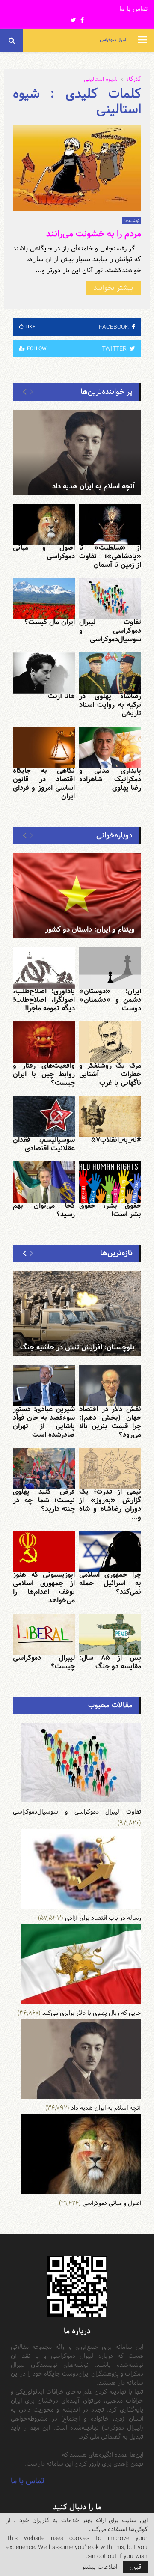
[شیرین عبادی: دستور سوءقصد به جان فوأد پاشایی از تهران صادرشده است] (44, 1386)
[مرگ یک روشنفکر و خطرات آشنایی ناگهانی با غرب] (110, 1042)
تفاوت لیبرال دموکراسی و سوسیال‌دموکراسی (110, 631)
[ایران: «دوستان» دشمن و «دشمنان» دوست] (110, 968)
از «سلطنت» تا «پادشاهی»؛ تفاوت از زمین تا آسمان (110, 556)
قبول (135, 2567)
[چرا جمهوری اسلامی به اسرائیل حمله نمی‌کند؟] (110, 1551)
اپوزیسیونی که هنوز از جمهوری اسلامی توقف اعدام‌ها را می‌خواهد (44, 1588)
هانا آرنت (61, 696)
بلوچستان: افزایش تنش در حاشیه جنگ (77, 1348)
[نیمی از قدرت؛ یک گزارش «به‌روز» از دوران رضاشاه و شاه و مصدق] (110, 1469)
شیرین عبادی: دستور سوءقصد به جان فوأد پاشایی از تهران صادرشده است (44, 1422)
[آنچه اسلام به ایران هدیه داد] (77, 453)
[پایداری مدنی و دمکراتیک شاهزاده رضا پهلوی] (110, 747)
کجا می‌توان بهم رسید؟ (44, 1210)
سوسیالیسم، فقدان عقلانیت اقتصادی (44, 1144)
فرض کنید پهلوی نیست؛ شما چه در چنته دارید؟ (44, 1500)
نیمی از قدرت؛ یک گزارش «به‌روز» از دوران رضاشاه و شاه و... (110, 1505)
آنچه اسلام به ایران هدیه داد (93, 487)
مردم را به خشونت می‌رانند (94, 234)
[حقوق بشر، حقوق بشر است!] (110, 1182)
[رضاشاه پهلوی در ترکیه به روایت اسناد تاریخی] (110, 673)
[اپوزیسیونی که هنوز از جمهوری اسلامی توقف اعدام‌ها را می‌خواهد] (44, 1551)
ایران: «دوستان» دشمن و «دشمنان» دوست (110, 1000)
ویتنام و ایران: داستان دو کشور (90, 930)
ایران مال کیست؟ (50, 622)
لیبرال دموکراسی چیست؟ (44, 1662)
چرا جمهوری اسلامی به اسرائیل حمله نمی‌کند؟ (110, 1583)
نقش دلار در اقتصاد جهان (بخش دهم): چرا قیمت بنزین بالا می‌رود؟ (110, 1422)
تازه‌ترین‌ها (116, 1253)
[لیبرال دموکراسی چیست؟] (44, 1634)
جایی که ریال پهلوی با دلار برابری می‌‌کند (92, 2013)
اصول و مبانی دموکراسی (44, 552)
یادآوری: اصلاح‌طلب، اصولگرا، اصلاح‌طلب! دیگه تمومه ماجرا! (44, 1000)
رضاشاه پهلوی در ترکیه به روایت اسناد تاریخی (110, 705)
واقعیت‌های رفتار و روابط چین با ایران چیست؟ (44, 1074)
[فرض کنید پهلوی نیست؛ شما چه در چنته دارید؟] (44, 1469)
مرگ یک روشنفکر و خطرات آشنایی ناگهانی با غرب (110, 1074)
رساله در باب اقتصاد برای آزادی (103, 1918)
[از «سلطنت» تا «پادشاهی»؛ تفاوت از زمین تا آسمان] (110, 525)
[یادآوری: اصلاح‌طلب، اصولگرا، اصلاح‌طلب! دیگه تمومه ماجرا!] (44, 968)
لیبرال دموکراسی (113, 40)
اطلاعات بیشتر (99, 2567)
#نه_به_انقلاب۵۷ (116, 1140)
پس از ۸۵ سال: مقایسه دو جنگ (110, 1662)
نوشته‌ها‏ (132, 221)
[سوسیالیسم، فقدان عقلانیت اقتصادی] (44, 1117)
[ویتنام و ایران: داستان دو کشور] (77, 896)
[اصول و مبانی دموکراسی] (44, 525)
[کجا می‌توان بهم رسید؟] (44, 1182)
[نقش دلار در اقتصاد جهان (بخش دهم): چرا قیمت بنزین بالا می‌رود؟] (110, 1386)
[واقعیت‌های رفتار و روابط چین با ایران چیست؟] (44, 1042)
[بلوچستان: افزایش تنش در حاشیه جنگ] (77, 1313)
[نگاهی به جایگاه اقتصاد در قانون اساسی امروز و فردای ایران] (44, 747)
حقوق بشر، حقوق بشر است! (110, 1210)
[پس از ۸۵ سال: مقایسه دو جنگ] (110, 1634)
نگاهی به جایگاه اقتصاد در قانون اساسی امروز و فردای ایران (44, 784)
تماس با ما (133, 9)
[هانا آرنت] (44, 673)
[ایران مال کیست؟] (44, 599)
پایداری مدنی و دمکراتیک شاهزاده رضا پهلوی (110, 779)
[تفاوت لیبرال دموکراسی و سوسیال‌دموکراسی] (110, 599)
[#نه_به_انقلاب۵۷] (110, 1117)
